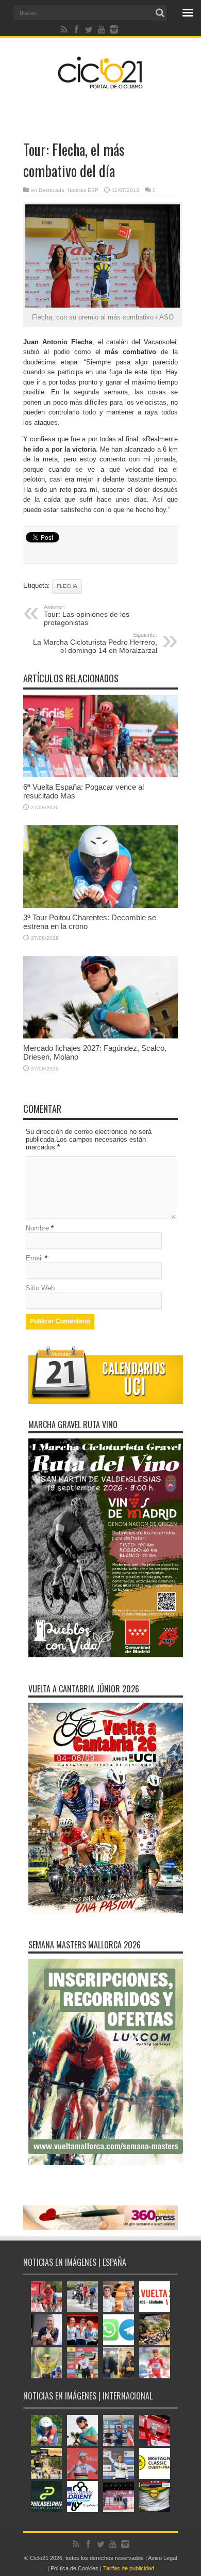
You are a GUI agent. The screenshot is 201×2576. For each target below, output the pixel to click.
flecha (67, 586)
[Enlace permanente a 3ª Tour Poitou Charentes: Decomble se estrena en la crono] (100, 906)
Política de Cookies (74, 2568)
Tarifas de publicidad (129, 2568)
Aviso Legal (162, 2558)
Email (34, 1258)
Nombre (37, 1228)
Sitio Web (40, 1288)
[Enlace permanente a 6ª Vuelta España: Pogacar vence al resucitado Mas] (100, 775)
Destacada (52, 190)
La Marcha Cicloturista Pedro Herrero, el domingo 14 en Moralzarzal (95, 643)
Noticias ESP (83, 190)
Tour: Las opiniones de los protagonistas (87, 615)
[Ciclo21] (100, 85)
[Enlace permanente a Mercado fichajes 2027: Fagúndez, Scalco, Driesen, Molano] (100, 1036)
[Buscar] (160, 13)
